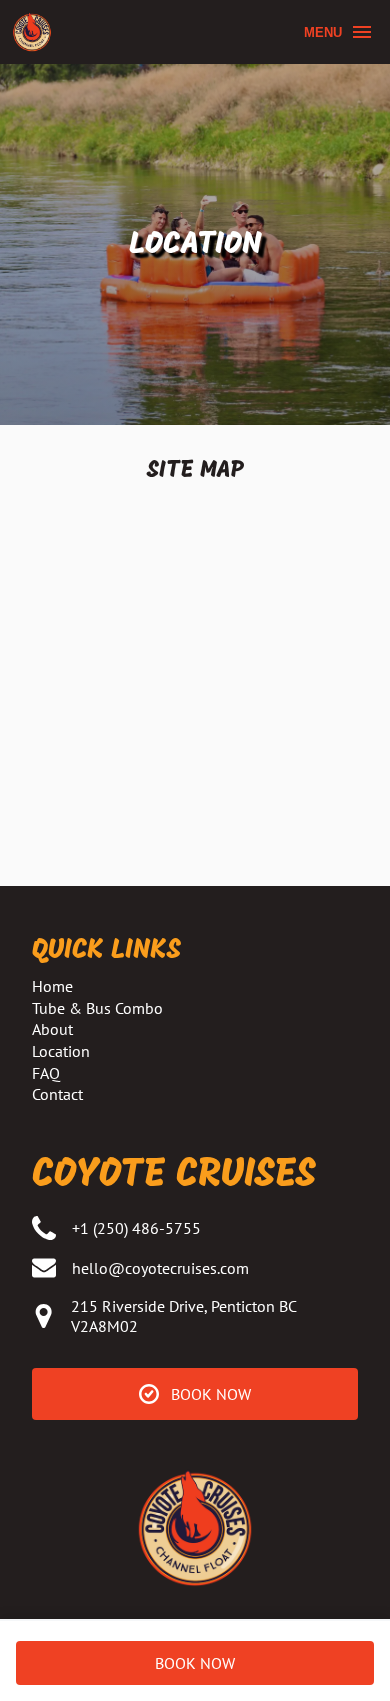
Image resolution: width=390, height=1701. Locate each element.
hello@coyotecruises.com (160, 1268)
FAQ (46, 1073)
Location (61, 1051)
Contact (57, 1094)
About (52, 1029)
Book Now (195, 1663)
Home (52, 986)
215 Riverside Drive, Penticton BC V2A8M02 (183, 1316)
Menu (323, 32)
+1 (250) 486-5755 (136, 1228)
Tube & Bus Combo (97, 1008)
